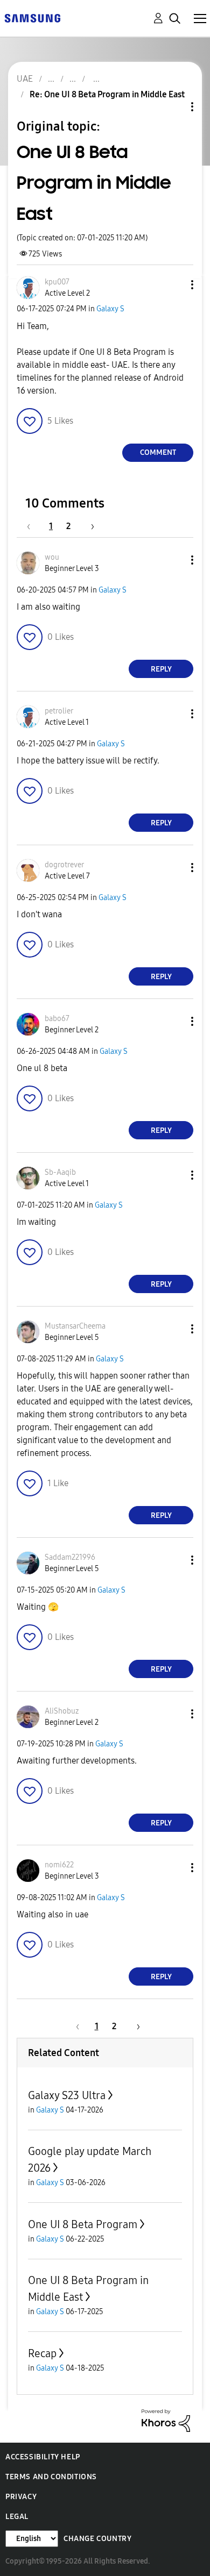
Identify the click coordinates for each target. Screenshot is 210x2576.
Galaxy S (110, 309)
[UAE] (32, 17)
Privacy (21, 2497)
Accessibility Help (43, 2457)
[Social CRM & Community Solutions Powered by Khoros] (166, 2420)
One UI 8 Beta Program (83, 2224)
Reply (161, 669)
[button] (174, 285)
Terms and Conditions (51, 2477)
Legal (17, 2517)
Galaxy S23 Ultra (67, 2095)
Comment (158, 452)
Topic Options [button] (174, 107)
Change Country (97, 2539)
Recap (42, 2353)
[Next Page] (89, 526)
